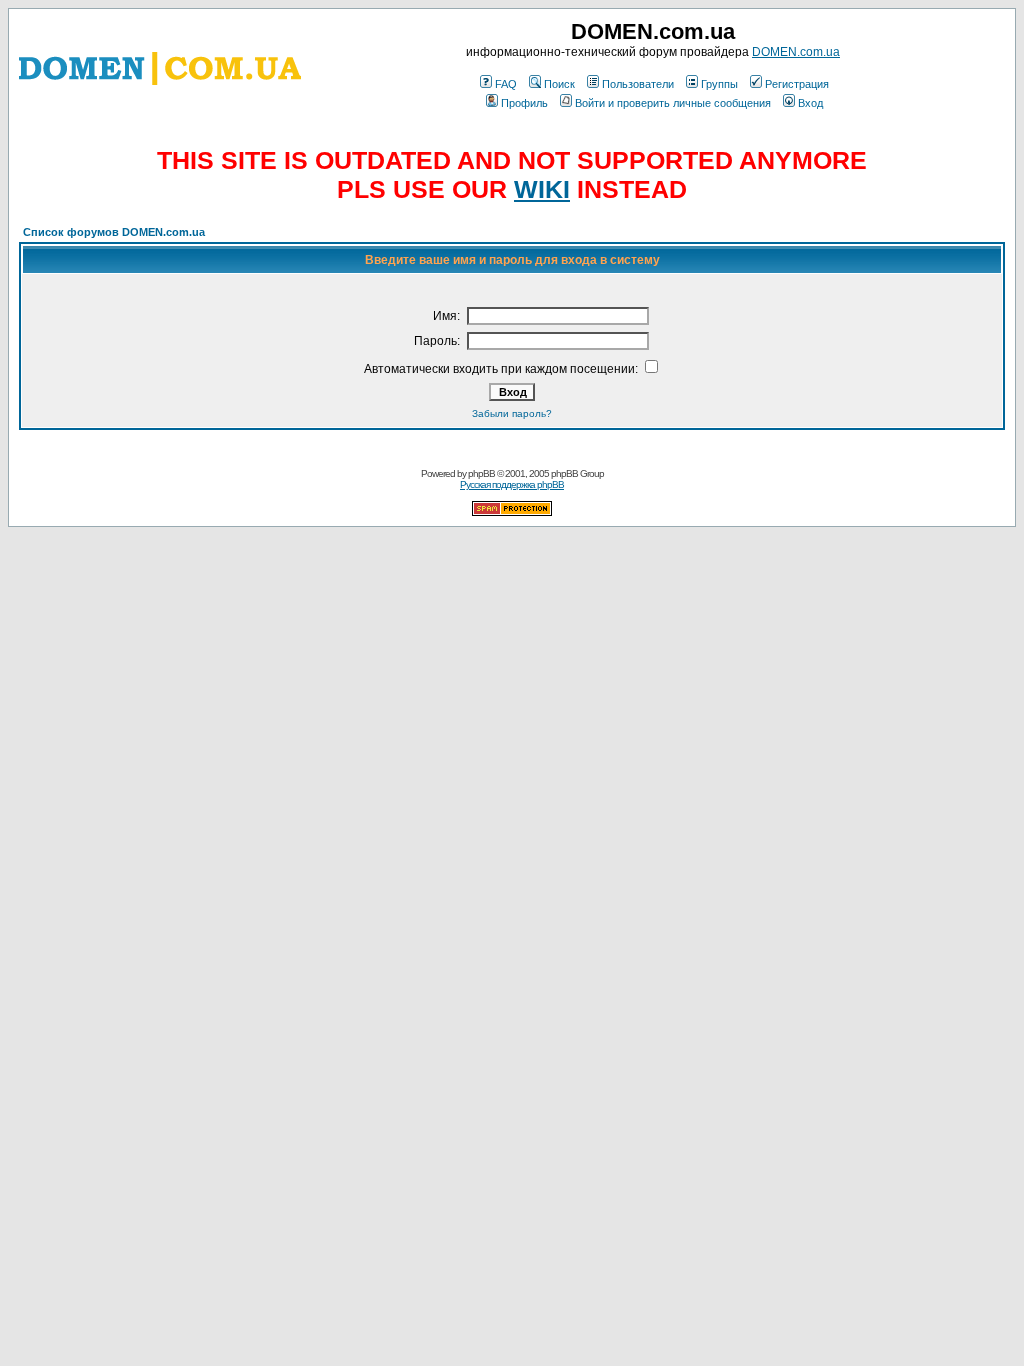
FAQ (506, 84)
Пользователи (638, 84)
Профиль (524, 103)
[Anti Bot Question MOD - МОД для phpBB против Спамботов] (512, 512)
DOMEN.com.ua (796, 52)
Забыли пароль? (512, 413)
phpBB (481, 473)
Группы (719, 84)
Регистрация (797, 84)
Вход (810, 103)
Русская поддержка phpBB (512, 484)
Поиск (559, 84)
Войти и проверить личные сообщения (673, 103)
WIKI (542, 189)
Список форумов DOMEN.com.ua (114, 232)
